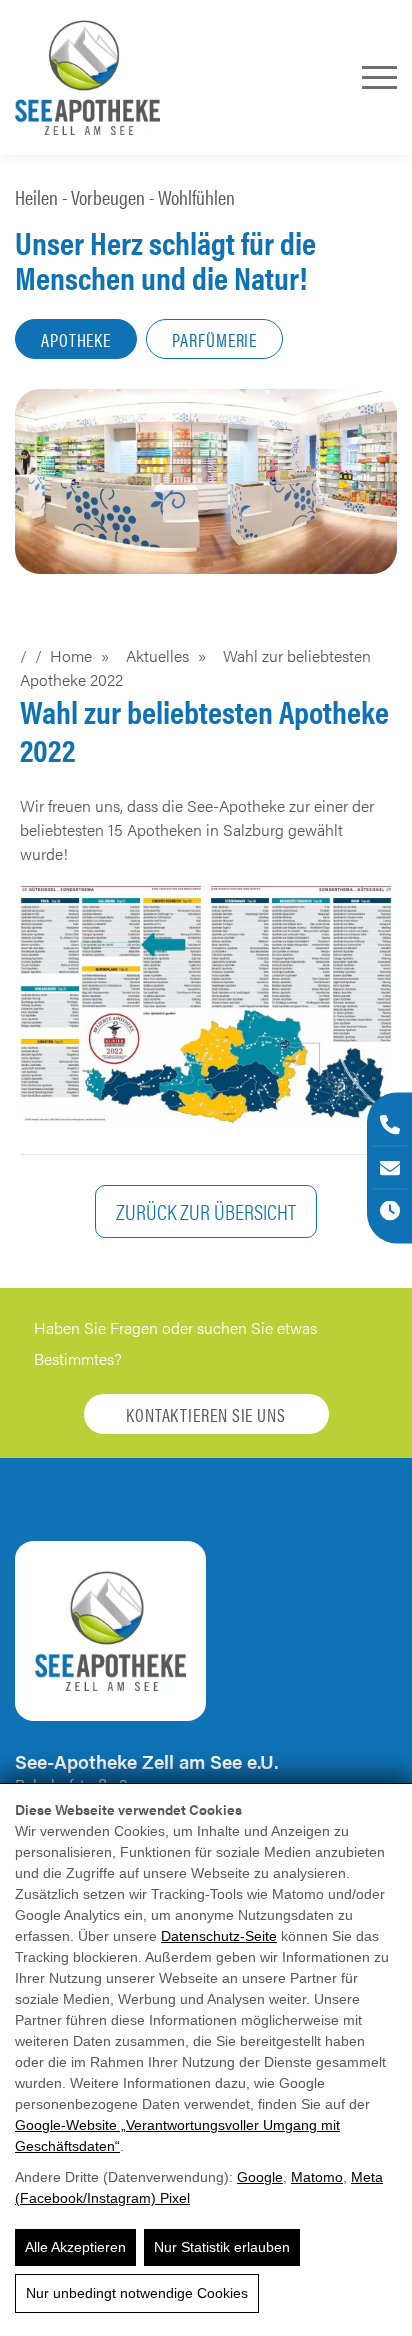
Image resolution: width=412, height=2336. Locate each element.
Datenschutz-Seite (219, 1936)
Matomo (317, 2177)
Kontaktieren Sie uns (206, 1414)
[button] (206, 1005)
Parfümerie (214, 339)
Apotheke (76, 339)
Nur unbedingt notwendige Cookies (137, 2293)
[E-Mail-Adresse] (390, 1168)
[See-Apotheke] (87, 77)
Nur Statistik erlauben (222, 2247)
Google (260, 2177)
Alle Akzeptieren (75, 2247)
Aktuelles (157, 655)
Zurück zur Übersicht (206, 1210)
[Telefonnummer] (390, 1125)
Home (71, 655)
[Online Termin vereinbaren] (390, 1211)
